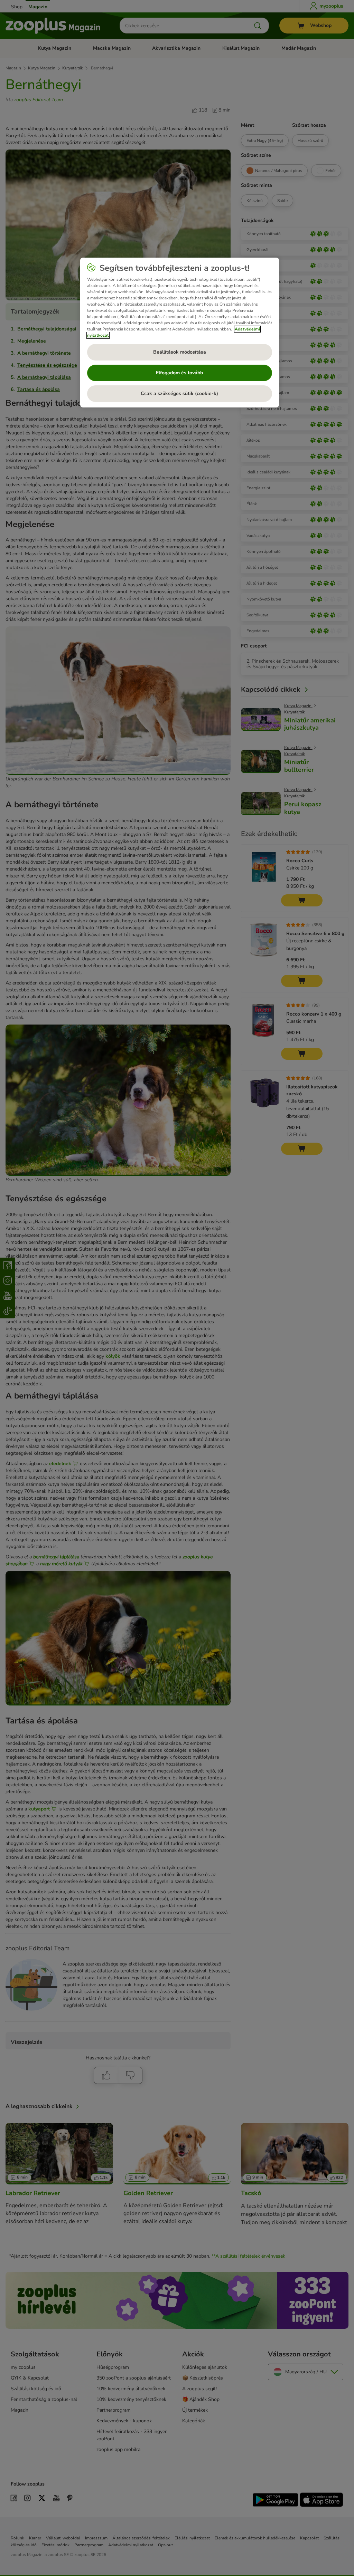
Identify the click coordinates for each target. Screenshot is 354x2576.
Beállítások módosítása (180, 352)
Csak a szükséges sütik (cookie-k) (179, 393)
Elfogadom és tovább (179, 373)
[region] (180, 333)
